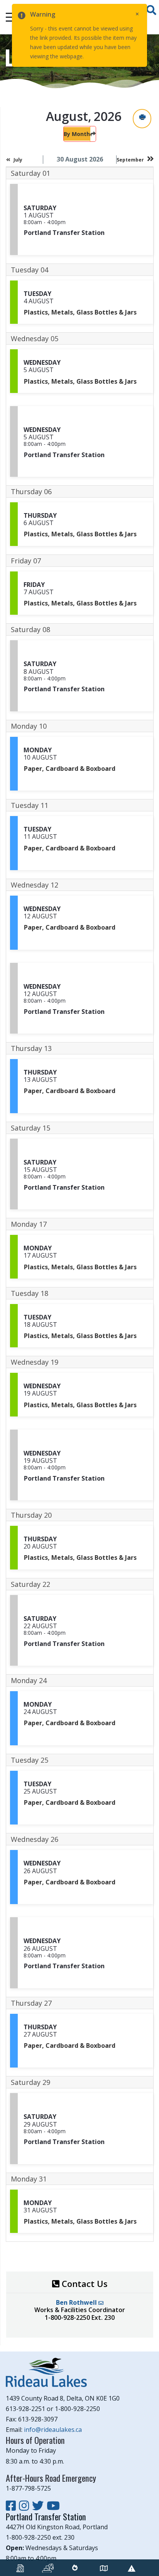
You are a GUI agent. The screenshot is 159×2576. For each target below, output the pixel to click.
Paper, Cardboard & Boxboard (70, 769)
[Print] (142, 118)
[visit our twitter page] (39, 2505)
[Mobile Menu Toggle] (12, 17)
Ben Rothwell (77, 2302)
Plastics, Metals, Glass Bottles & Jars (80, 312)
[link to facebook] (12, 2505)
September (130, 160)
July (18, 160)
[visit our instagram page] (25, 2505)
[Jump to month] (93, 134)
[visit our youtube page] (53, 2505)
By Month (77, 134)
